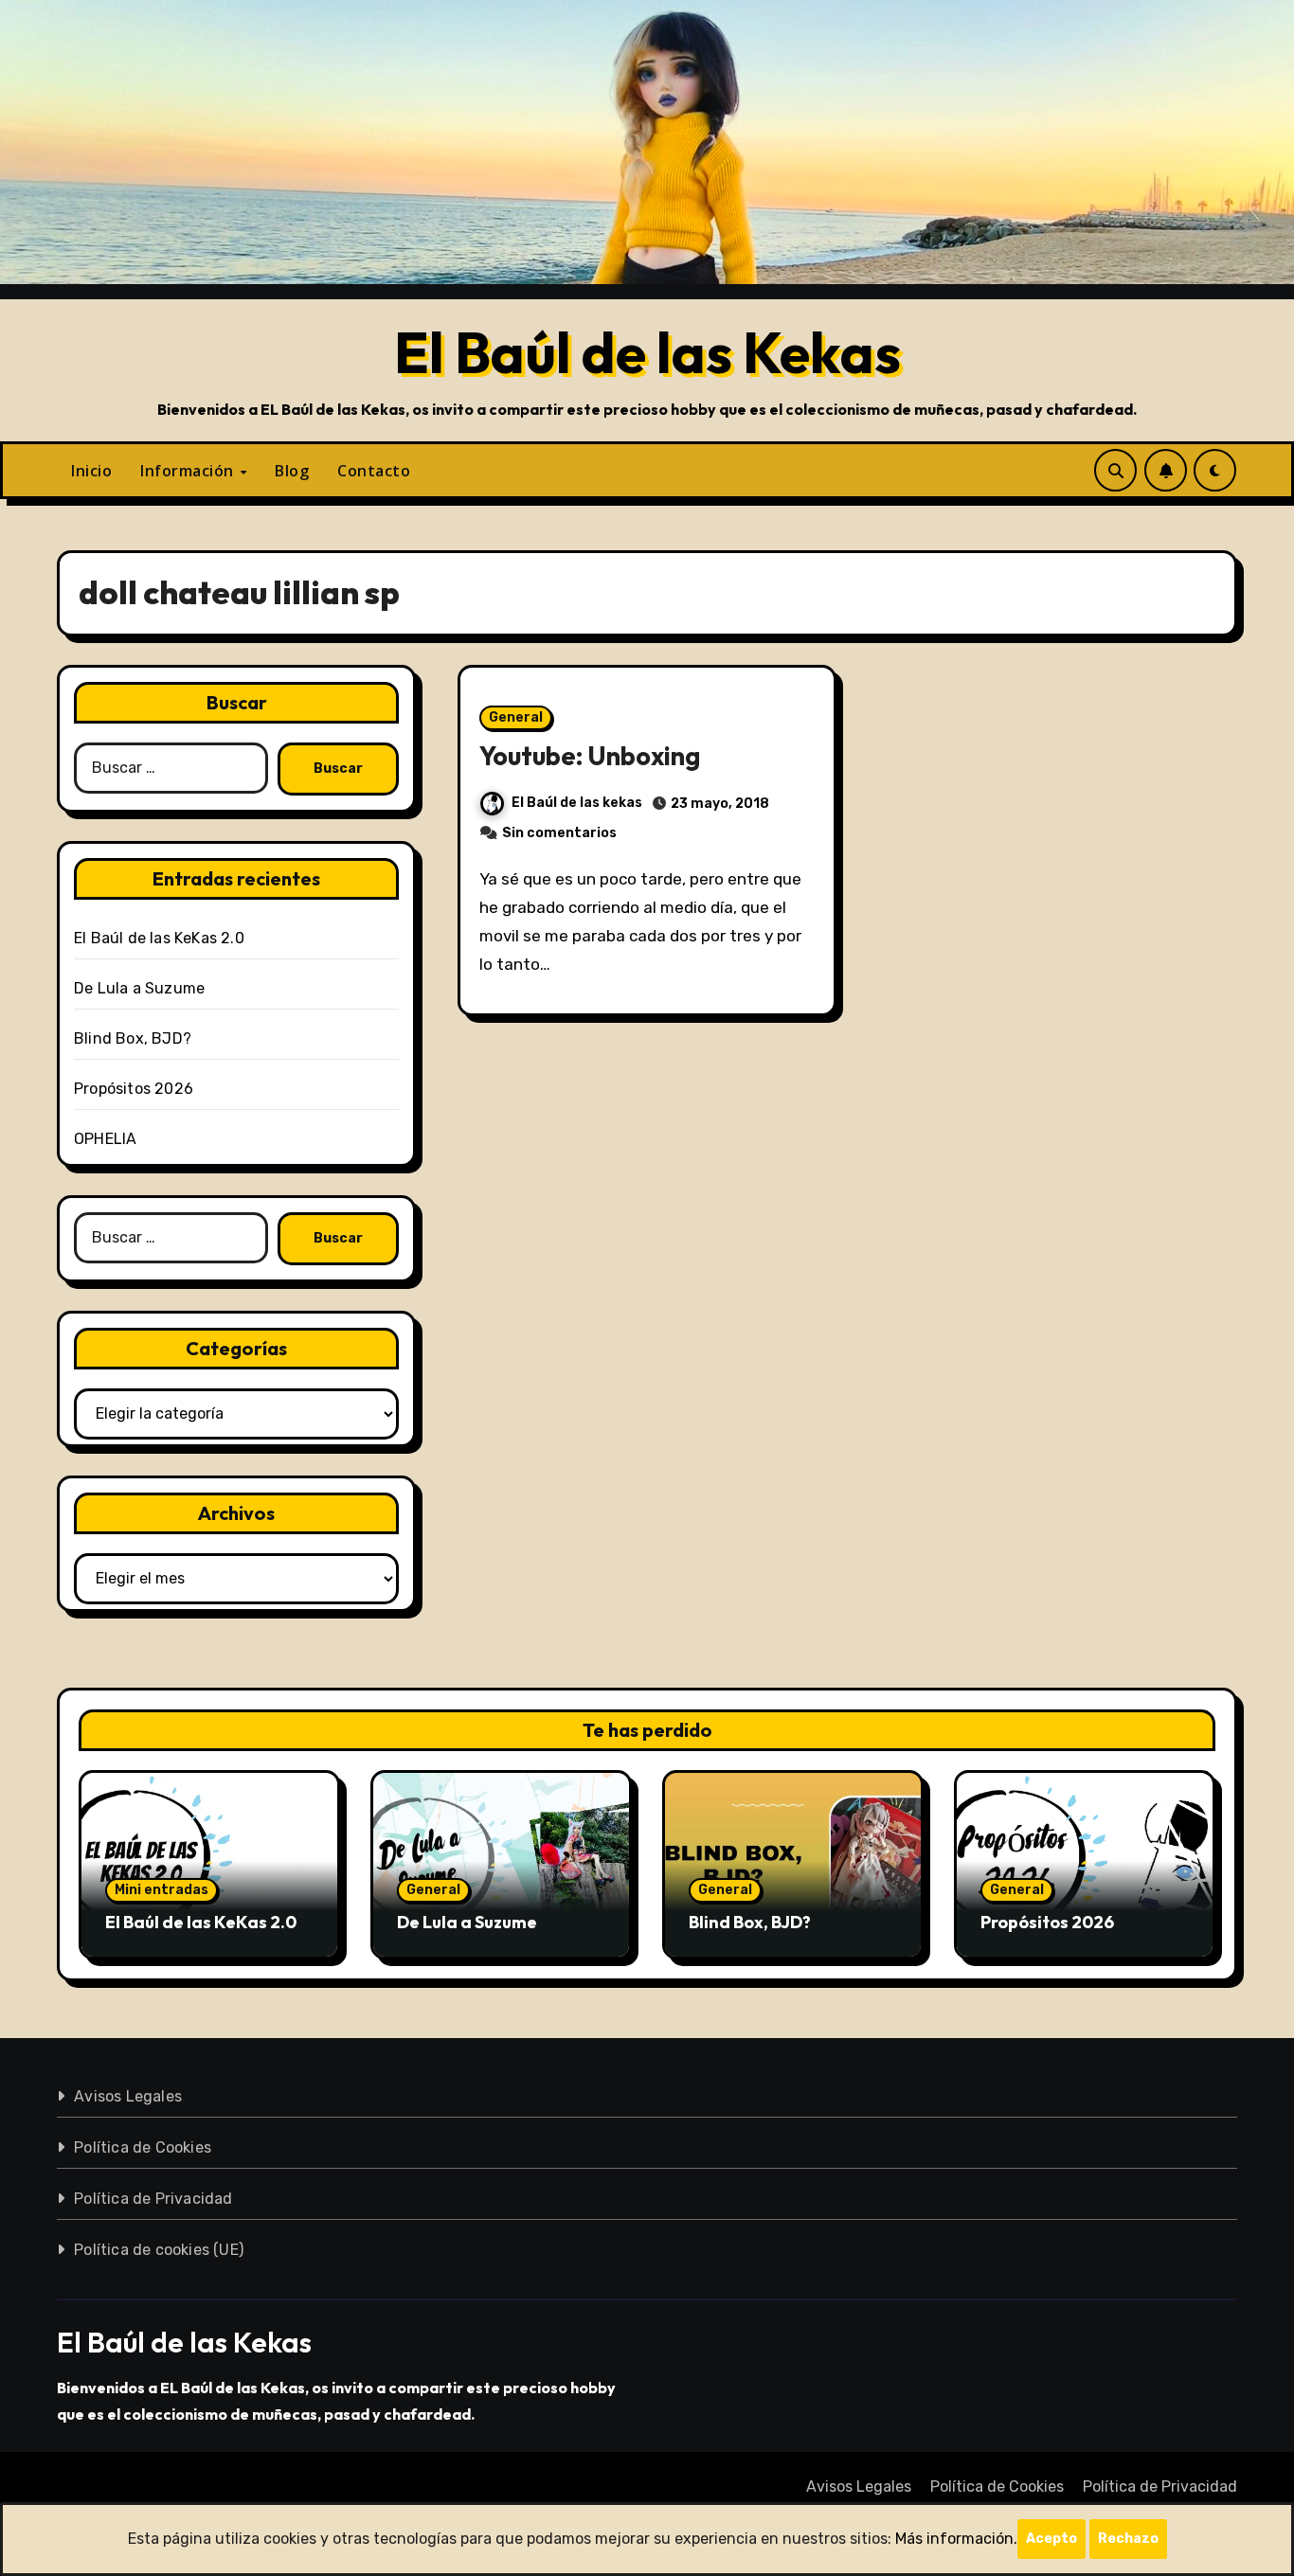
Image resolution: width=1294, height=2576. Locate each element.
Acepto (1051, 2539)
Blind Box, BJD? (133, 1038)
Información (189, 471)
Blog (292, 471)
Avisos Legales (128, 2096)
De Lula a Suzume (139, 988)
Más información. (956, 2539)
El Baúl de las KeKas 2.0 (159, 938)
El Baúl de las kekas (577, 803)
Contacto (374, 471)
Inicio (91, 471)
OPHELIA (105, 1139)
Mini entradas (162, 1890)
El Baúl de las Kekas (647, 352)
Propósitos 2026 (134, 1089)
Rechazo (1128, 2539)
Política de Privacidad (153, 2199)
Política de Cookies (143, 2147)
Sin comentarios (559, 833)
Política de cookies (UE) (159, 2250)
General (516, 717)
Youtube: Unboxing (590, 756)
